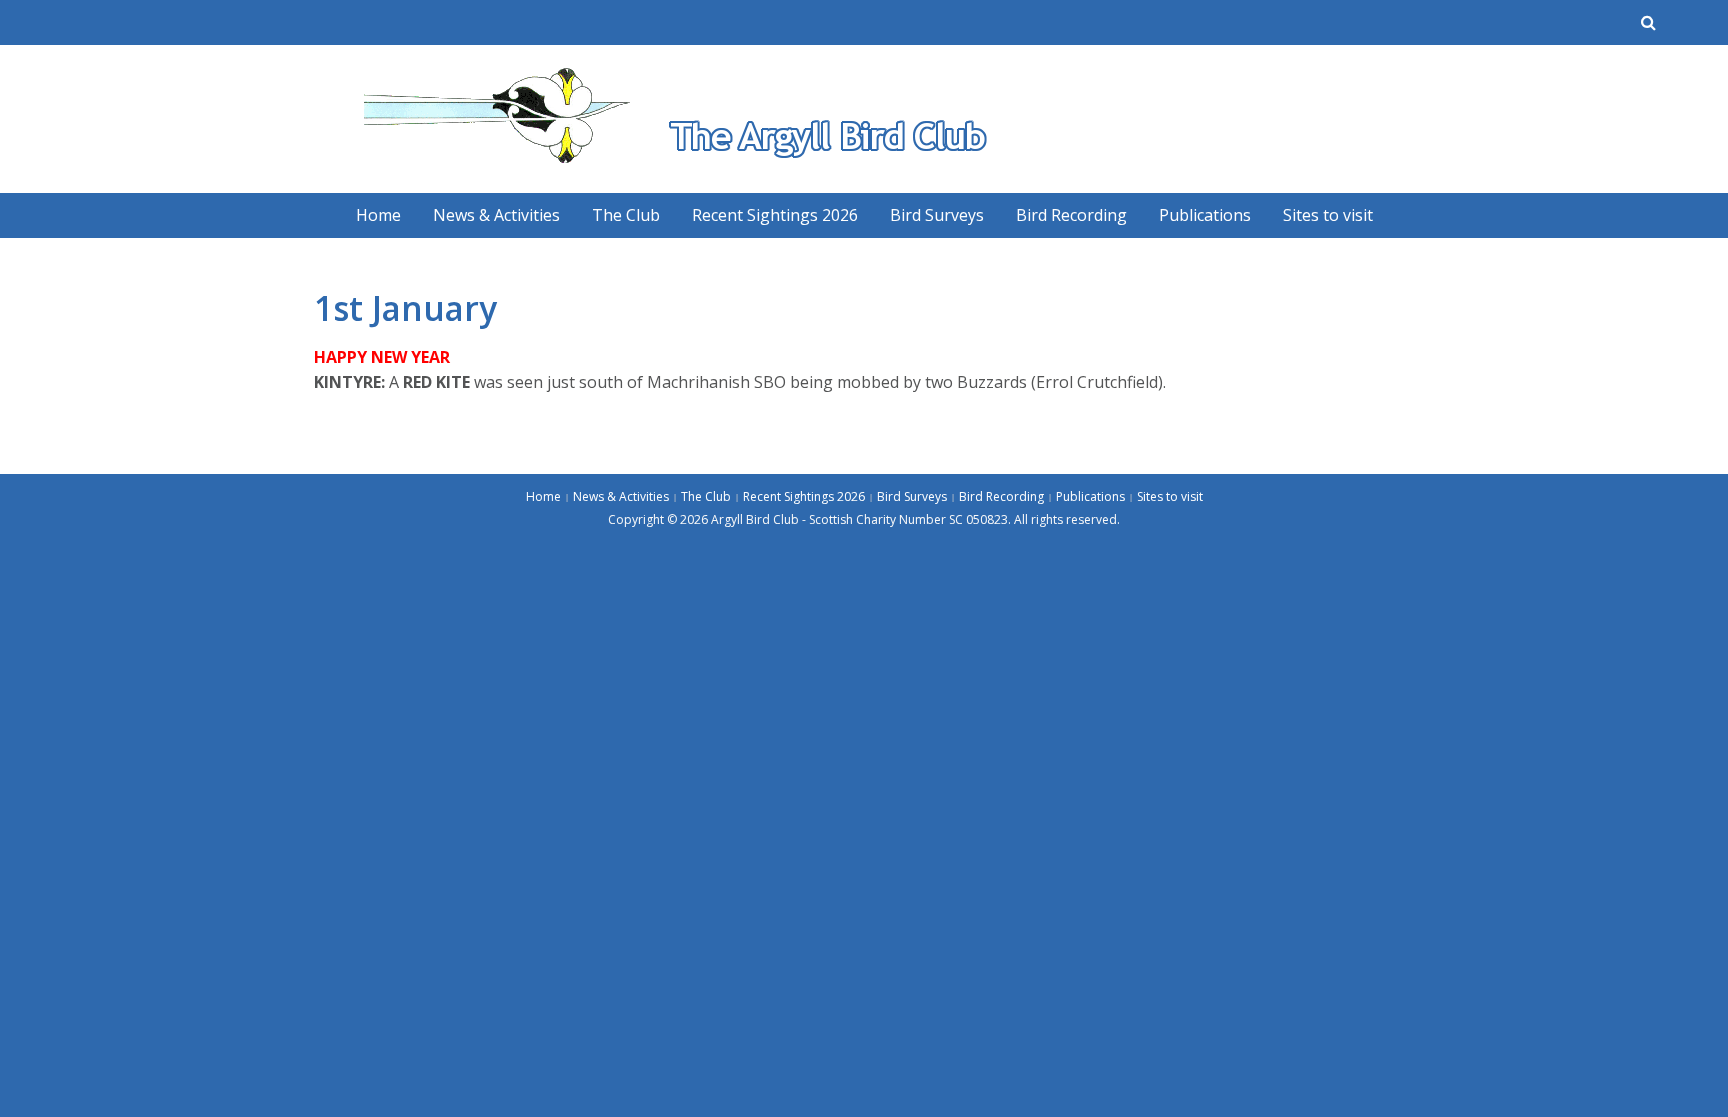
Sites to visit (1328, 215)
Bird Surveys (937, 215)
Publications (1205, 215)
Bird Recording (1071, 215)
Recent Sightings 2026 (775, 215)
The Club (626, 215)
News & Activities (496, 215)
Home (378, 215)
